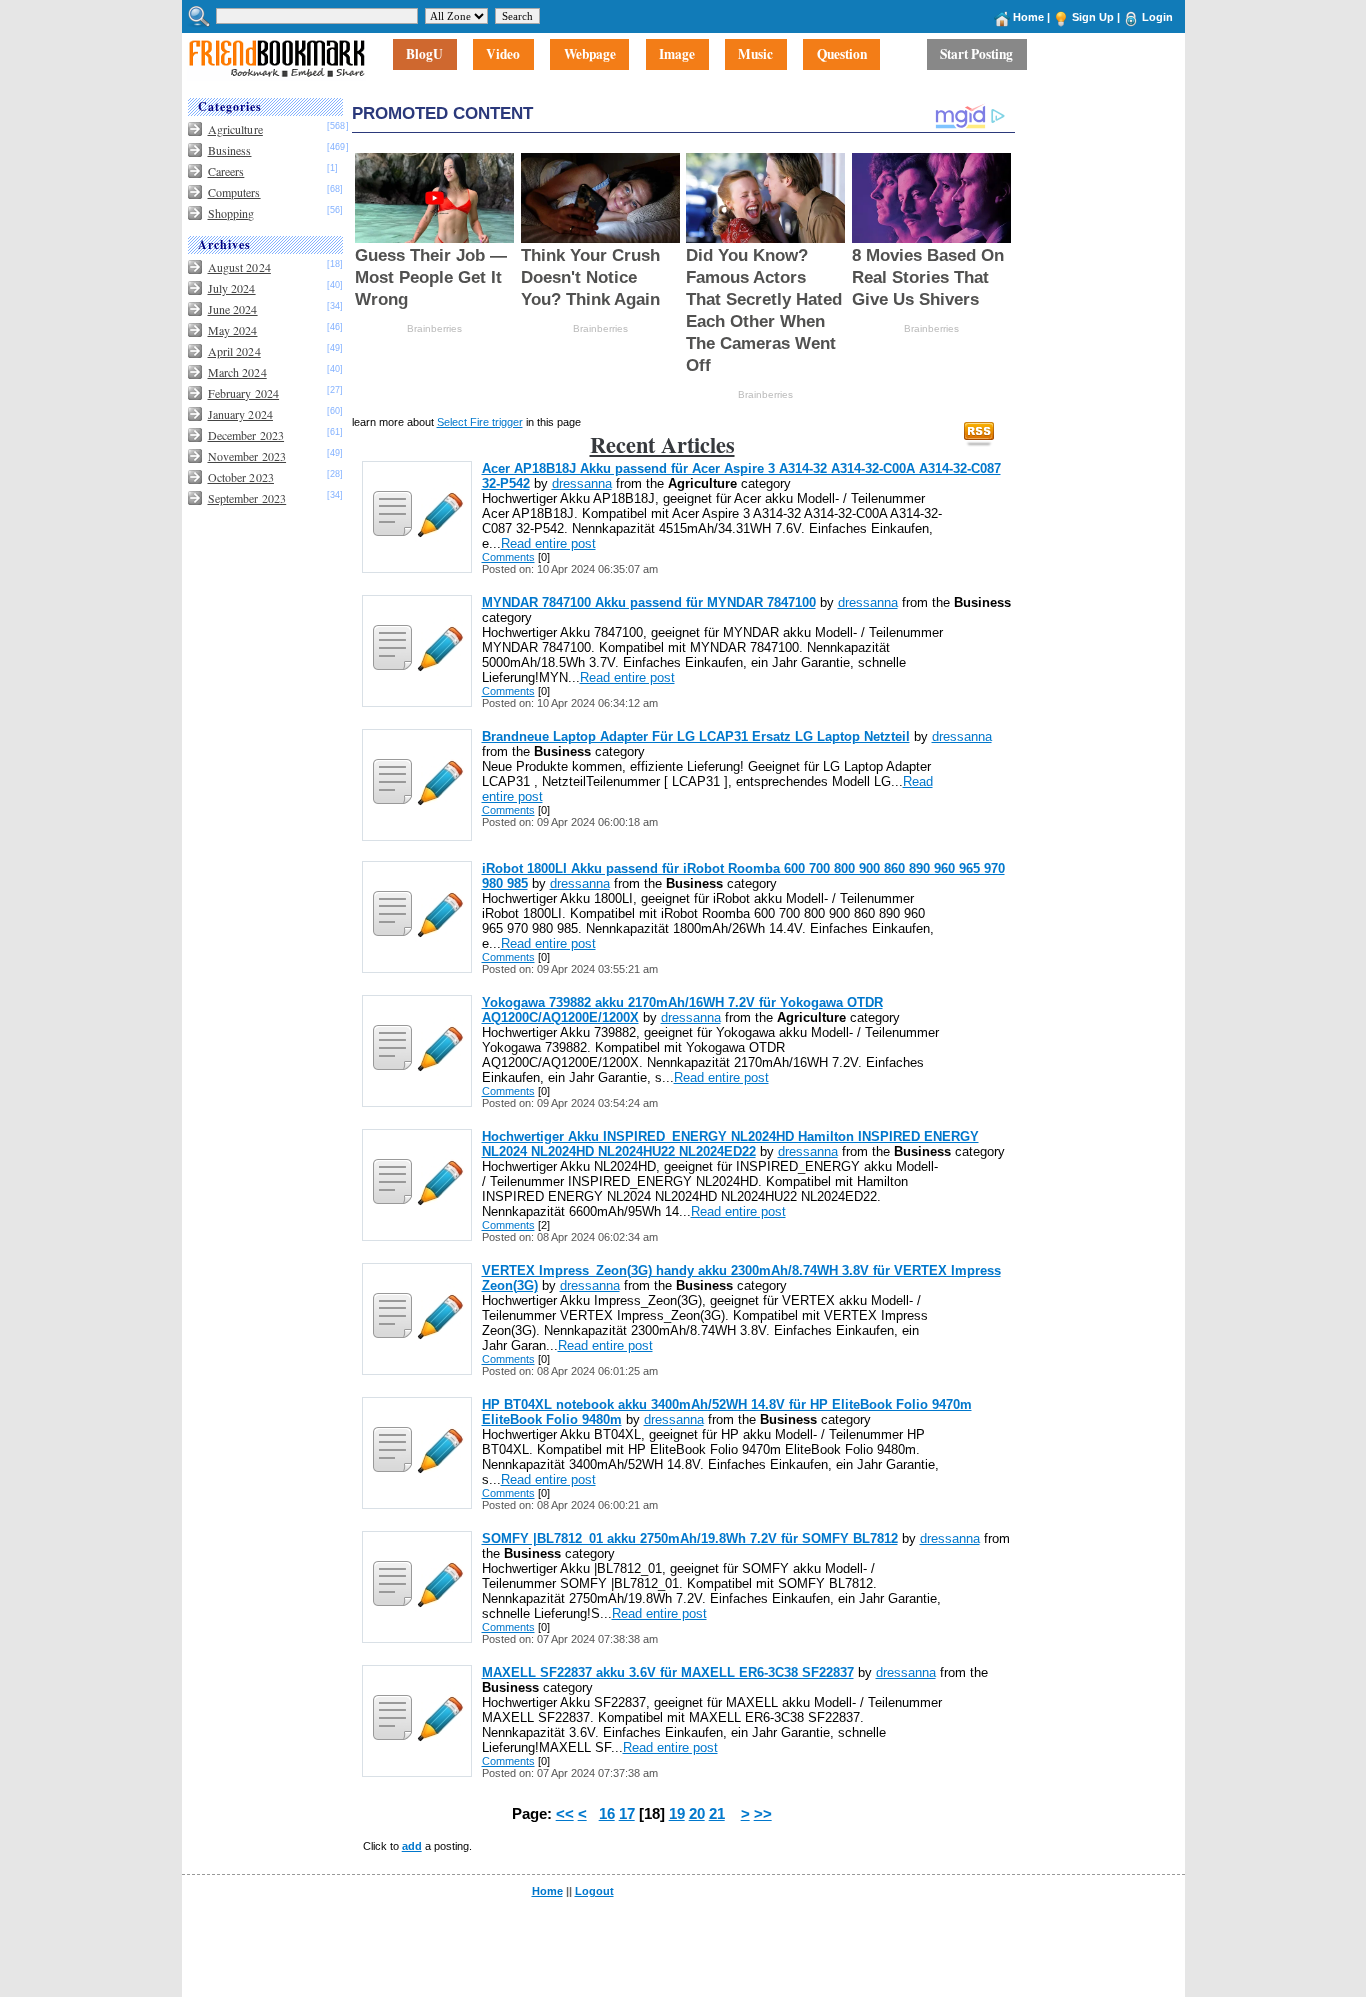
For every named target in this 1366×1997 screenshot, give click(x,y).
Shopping (231, 213)
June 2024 (233, 309)
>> (763, 1814)
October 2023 (241, 477)
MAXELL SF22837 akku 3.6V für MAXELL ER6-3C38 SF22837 (668, 1672)
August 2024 (239, 267)
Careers (226, 171)
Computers (234, 192)
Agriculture (235, 129)
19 (677, 1814)
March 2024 (237, 372)
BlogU (424, 55)
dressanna (582, 483)
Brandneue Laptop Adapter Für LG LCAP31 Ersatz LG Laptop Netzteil (696, 736)
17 (627, 1814)
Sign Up (1093, 17)
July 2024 (232, 288)
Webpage (590, 55)
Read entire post (548, 543)
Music (755, 55)
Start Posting (976, 55)
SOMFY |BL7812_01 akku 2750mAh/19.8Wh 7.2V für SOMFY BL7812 (690, 1538)
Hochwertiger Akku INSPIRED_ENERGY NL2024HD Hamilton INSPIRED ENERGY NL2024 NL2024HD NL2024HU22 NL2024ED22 (730, 1144)
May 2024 (233, 330)
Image (677, 55)
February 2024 (244, 393)
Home (1028, 17)
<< (565, 1814)
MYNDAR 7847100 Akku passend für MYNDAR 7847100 (649, 602)
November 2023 (247, 456)
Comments (508, 557)
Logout (594, 1891)
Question (842, 55)
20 (697, 1814)
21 (717, 1814)
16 (607, 1814)
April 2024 (234, 351)
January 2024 (240, 414)
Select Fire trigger (480, 422)
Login (1157, 17)
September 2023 (247, 498)
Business (230, 150)
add (412, 1846)
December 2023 (246, 435)
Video (503, 55)
